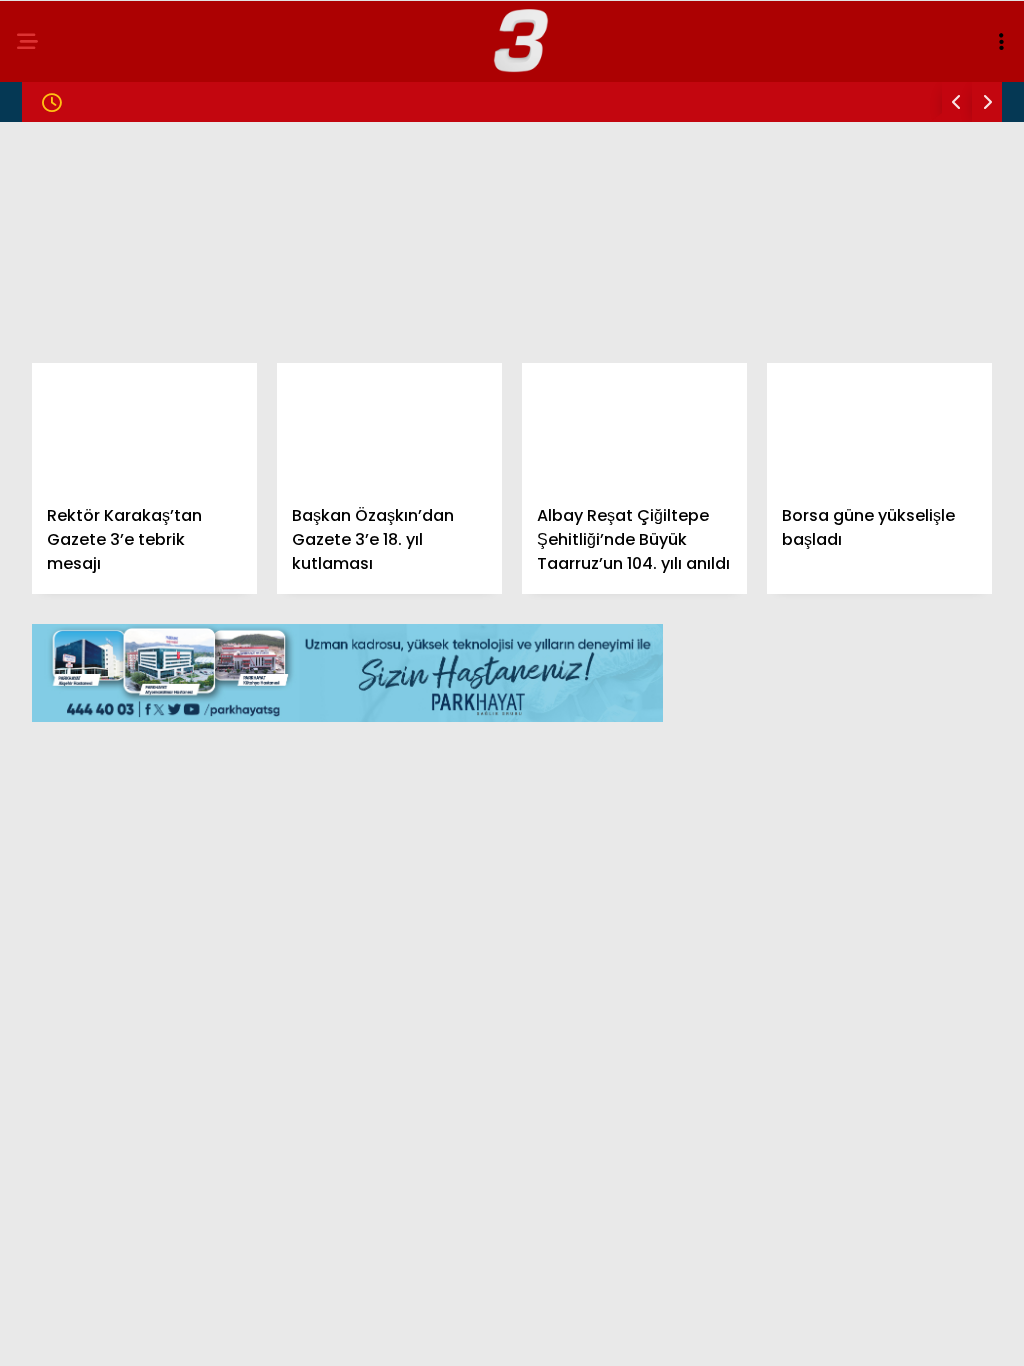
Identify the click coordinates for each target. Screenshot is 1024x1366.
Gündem (60, 164)
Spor (49, 367)
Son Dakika (72, 205)
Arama (837, 97)
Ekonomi (62, 326)
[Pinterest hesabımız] (571, 1333)
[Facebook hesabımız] (145, 1333)
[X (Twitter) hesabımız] (287, 1333)
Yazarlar (66, 448)
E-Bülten (63, 488)
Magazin (62, 245)
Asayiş (55, 407)
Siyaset (58, 286)
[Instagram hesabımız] (429, 1333)
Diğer (50, 529)
